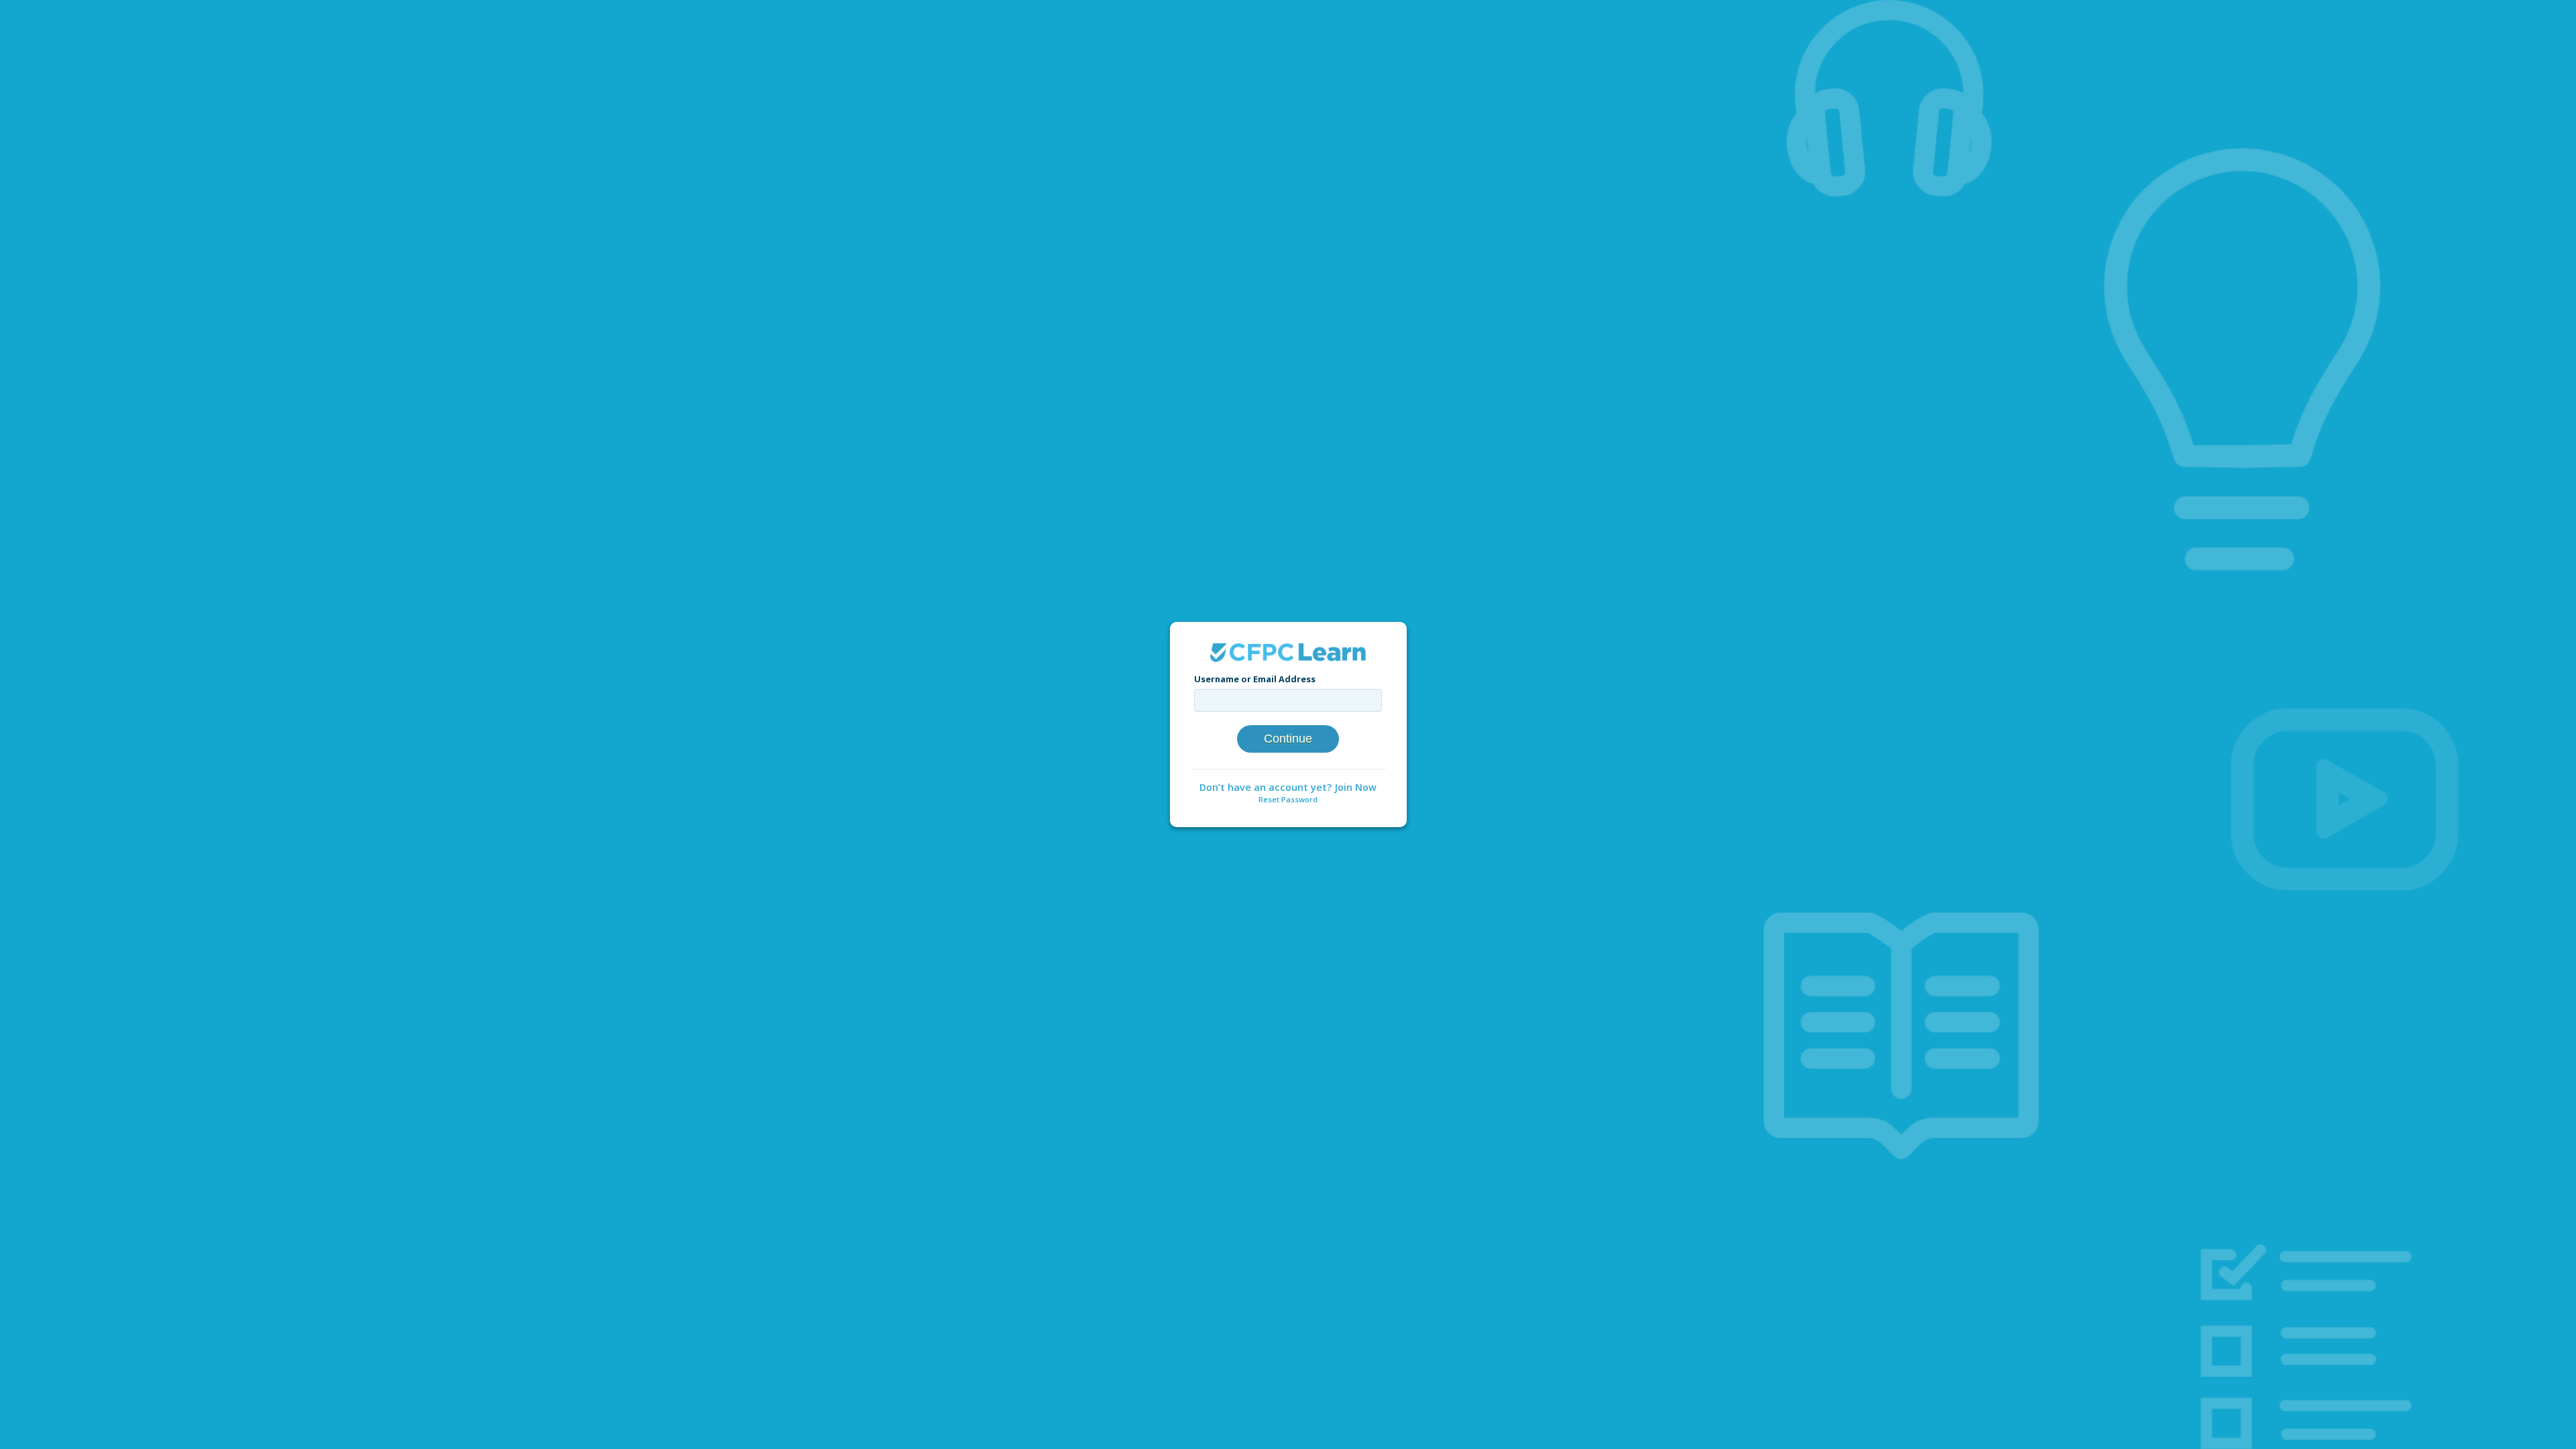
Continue (1288, 739)
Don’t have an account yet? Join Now (1288, 787)
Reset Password (1288, 799)
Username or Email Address (1255, 679)
